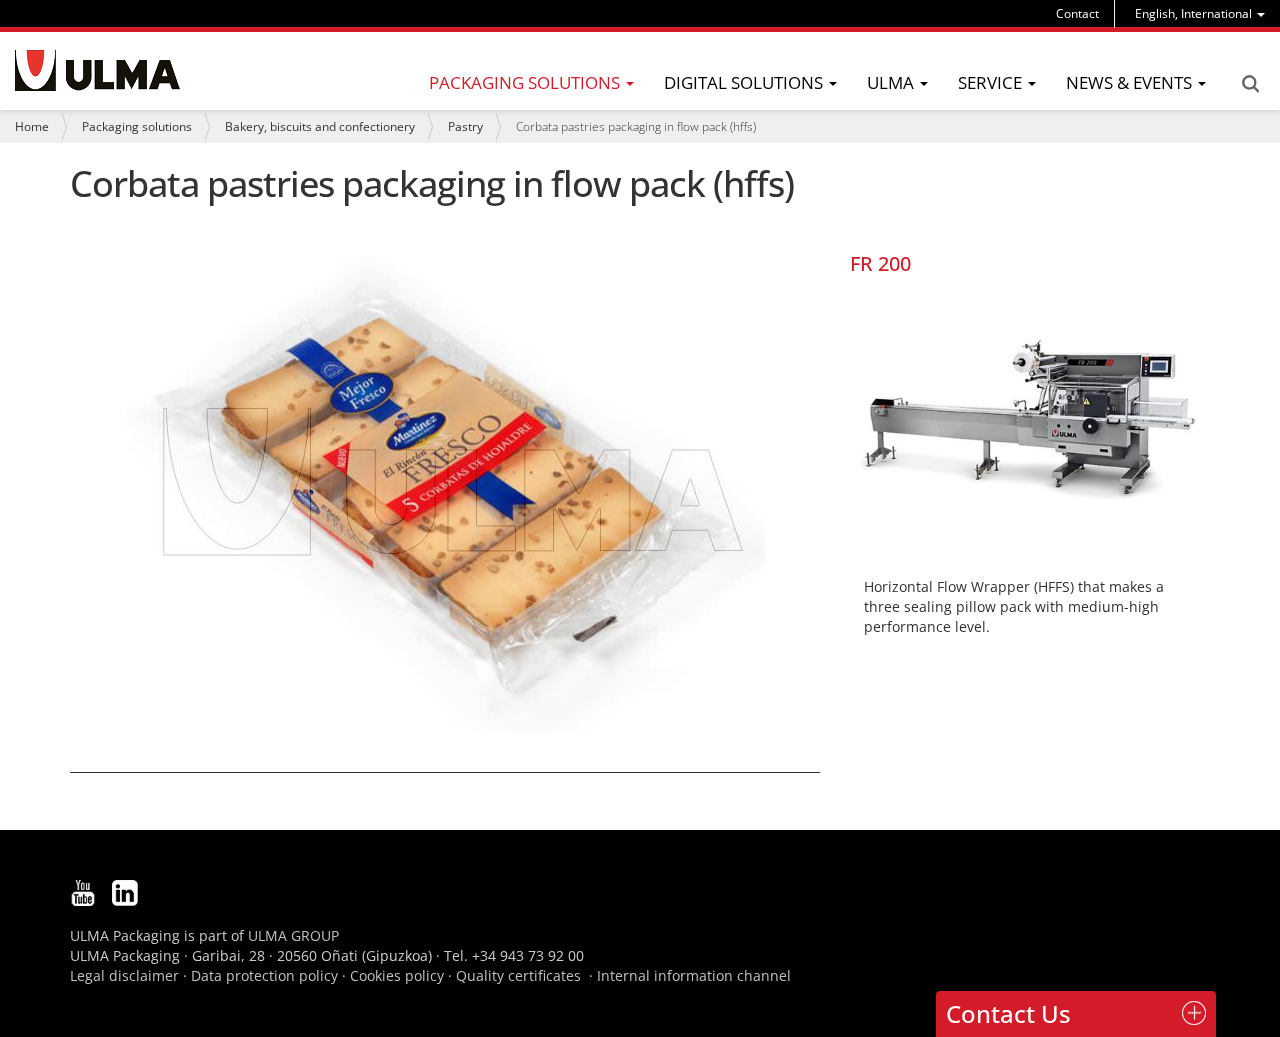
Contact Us (1008, 1013)
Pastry (465, 126)
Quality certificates (518, 975)
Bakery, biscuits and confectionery (320, 126)
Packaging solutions (137, 126)
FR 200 (880, 263)
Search (1250, 84)
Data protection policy (264, 975)
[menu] (1200, 13)
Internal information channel (694, 975)
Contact (1077, 13)
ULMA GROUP (293, 935)
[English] (97, 70)
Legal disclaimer (124, 975)
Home (32, 126)
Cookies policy (397, 975)
